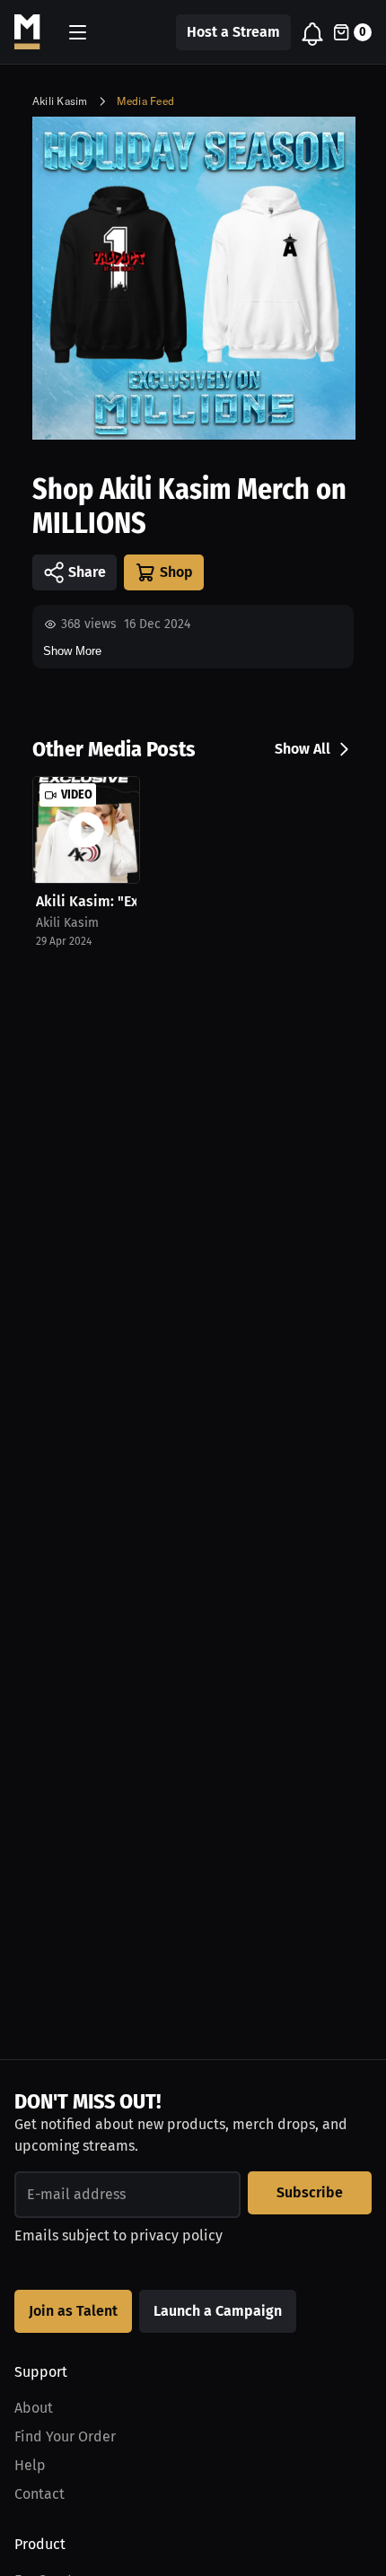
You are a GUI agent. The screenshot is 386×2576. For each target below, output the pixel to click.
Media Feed (145, 101)
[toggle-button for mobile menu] (78, 32)
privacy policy (176, 2235)
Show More (72, 651)
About (34, 2408)
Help (30, 2465)
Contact (39, 2494)
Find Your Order (65, 2436)
